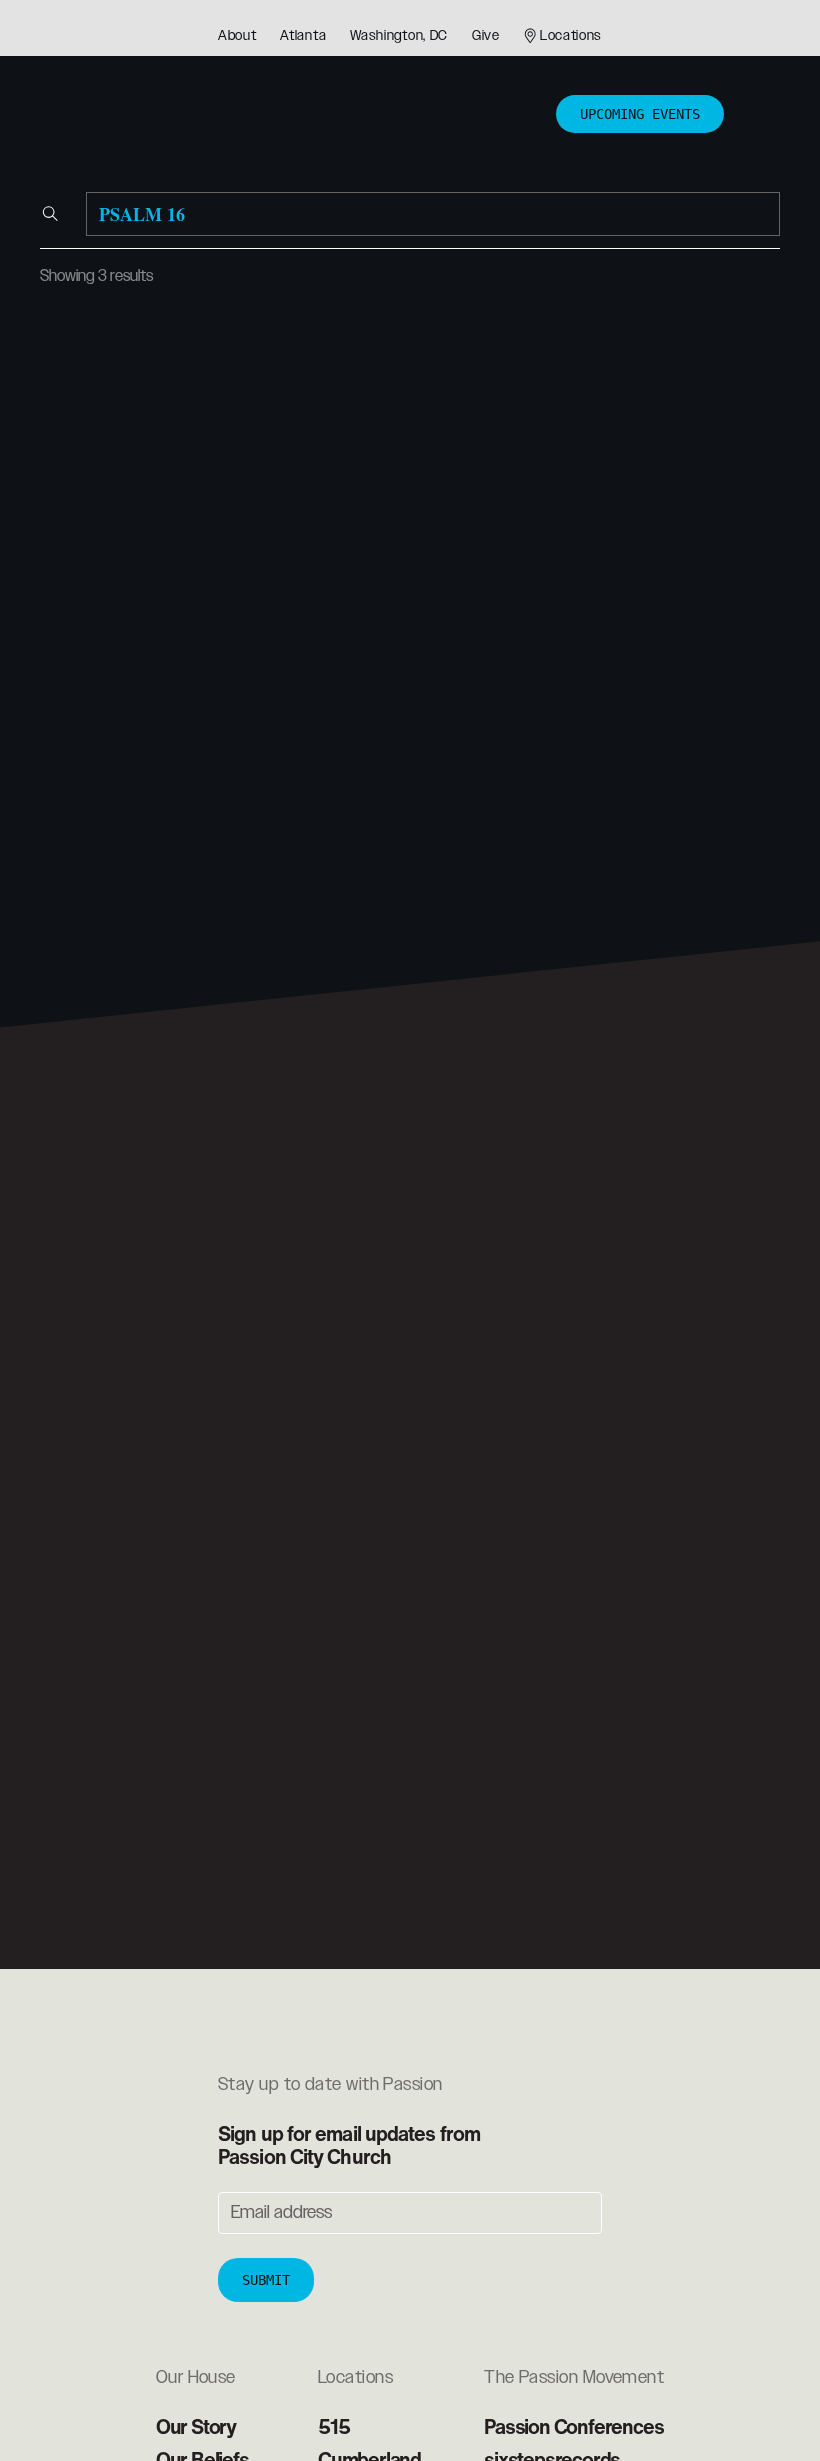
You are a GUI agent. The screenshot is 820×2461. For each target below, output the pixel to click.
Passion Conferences (573, 2426)
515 (333, 2426)
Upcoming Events (640, 114)
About (237, 36)
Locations (571, 36)
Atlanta (303, 36)
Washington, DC (399, 36)
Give (486, 36)
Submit (266, 2280)
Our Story (196, 2426)
